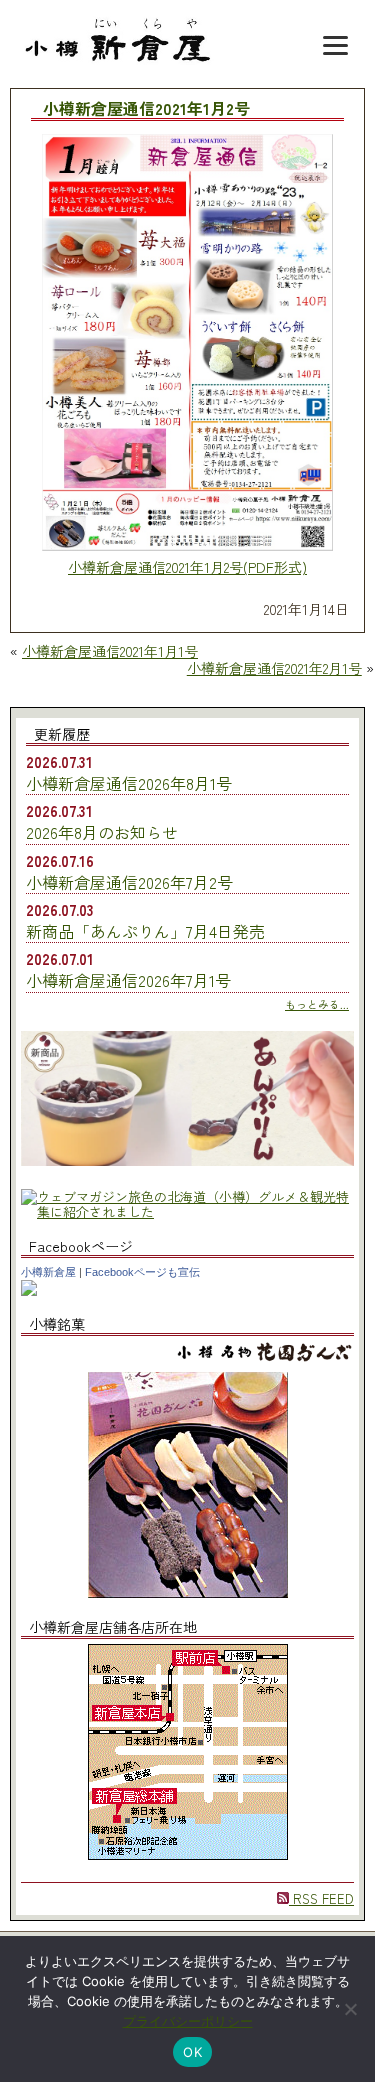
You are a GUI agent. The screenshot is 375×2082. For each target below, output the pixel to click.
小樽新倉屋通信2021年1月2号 (146, 109)
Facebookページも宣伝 (142, 1272)
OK (192, 2052)
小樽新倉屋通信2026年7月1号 (128, 980)
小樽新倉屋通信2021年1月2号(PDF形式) (187, 567)
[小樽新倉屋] (29, 1290)
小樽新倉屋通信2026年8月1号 (129, 783)
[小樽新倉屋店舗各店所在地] (188, 1854)
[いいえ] (350, 2009)
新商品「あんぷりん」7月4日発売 (145, 931)
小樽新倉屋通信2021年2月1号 (274, 668)
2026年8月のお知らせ (102, 832)
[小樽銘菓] (188, 1592)
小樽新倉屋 (48, 1272)
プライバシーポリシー (188, 2021)
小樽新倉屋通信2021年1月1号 (110, 651)
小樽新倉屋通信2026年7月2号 (129, 882)
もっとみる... (317, 1004)
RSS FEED (321, 1898)
